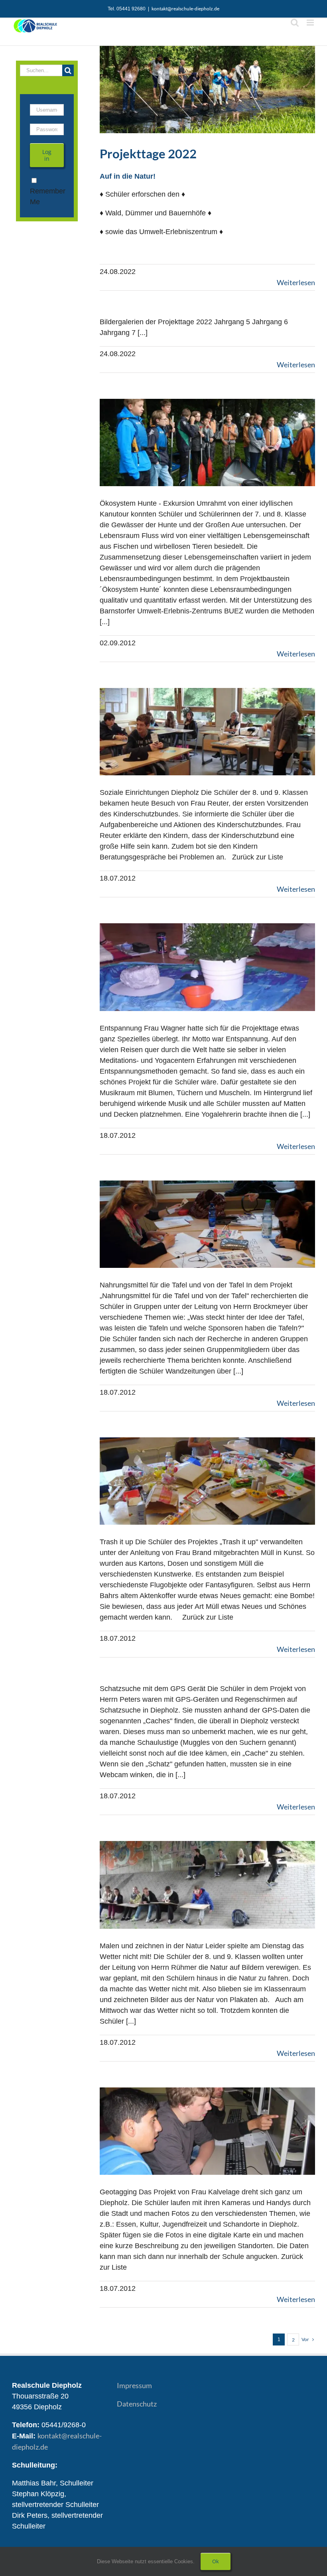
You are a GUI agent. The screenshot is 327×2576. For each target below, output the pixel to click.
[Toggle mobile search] (295, 23)
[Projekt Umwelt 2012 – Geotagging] (207, 2131)
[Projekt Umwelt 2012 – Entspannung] (207, 967)
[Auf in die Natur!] (207, 90)
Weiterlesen (296, 282)
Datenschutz (137, 2404)
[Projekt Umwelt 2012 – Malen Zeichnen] (207, 1885)
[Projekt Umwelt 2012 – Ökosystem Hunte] (207, 442)
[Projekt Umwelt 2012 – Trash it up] (207, 1481)
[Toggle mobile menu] (311, 23)
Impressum (134, 2385)
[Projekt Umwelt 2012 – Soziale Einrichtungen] (207, 732)
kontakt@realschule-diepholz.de (185, 9)
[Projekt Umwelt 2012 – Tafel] (207, 1224)
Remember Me (48, 196)
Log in (47, 155)
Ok (216, 2561)
